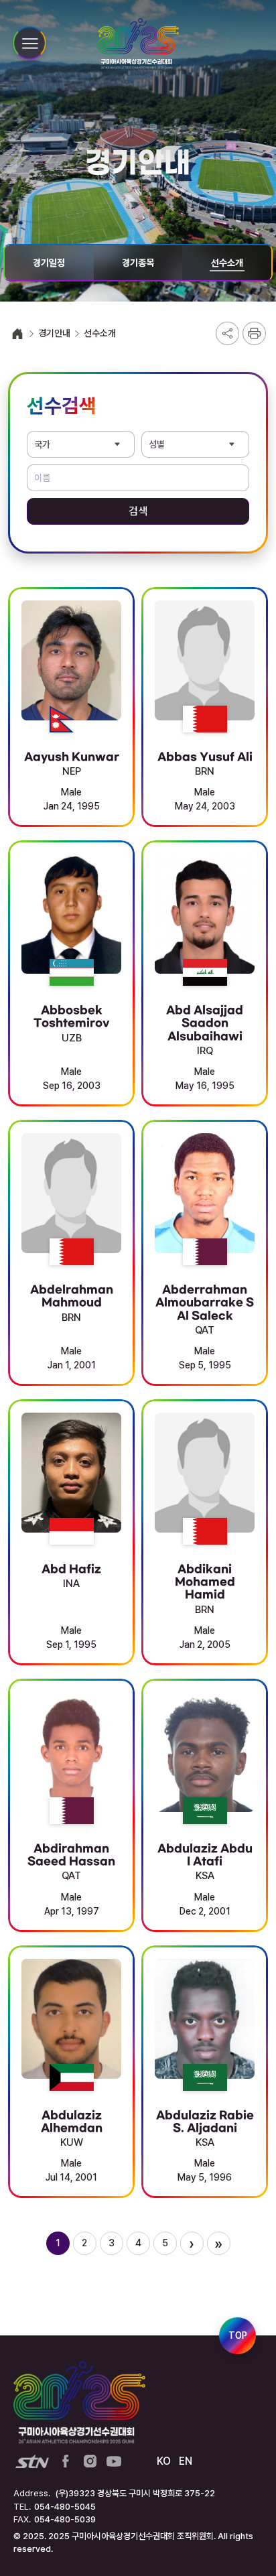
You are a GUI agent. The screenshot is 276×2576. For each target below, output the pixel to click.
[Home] (145, 2402)
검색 (138, 511)
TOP (238, 2335)
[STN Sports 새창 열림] (32, 2461)
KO (164, 2462)
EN (186, 2462)
